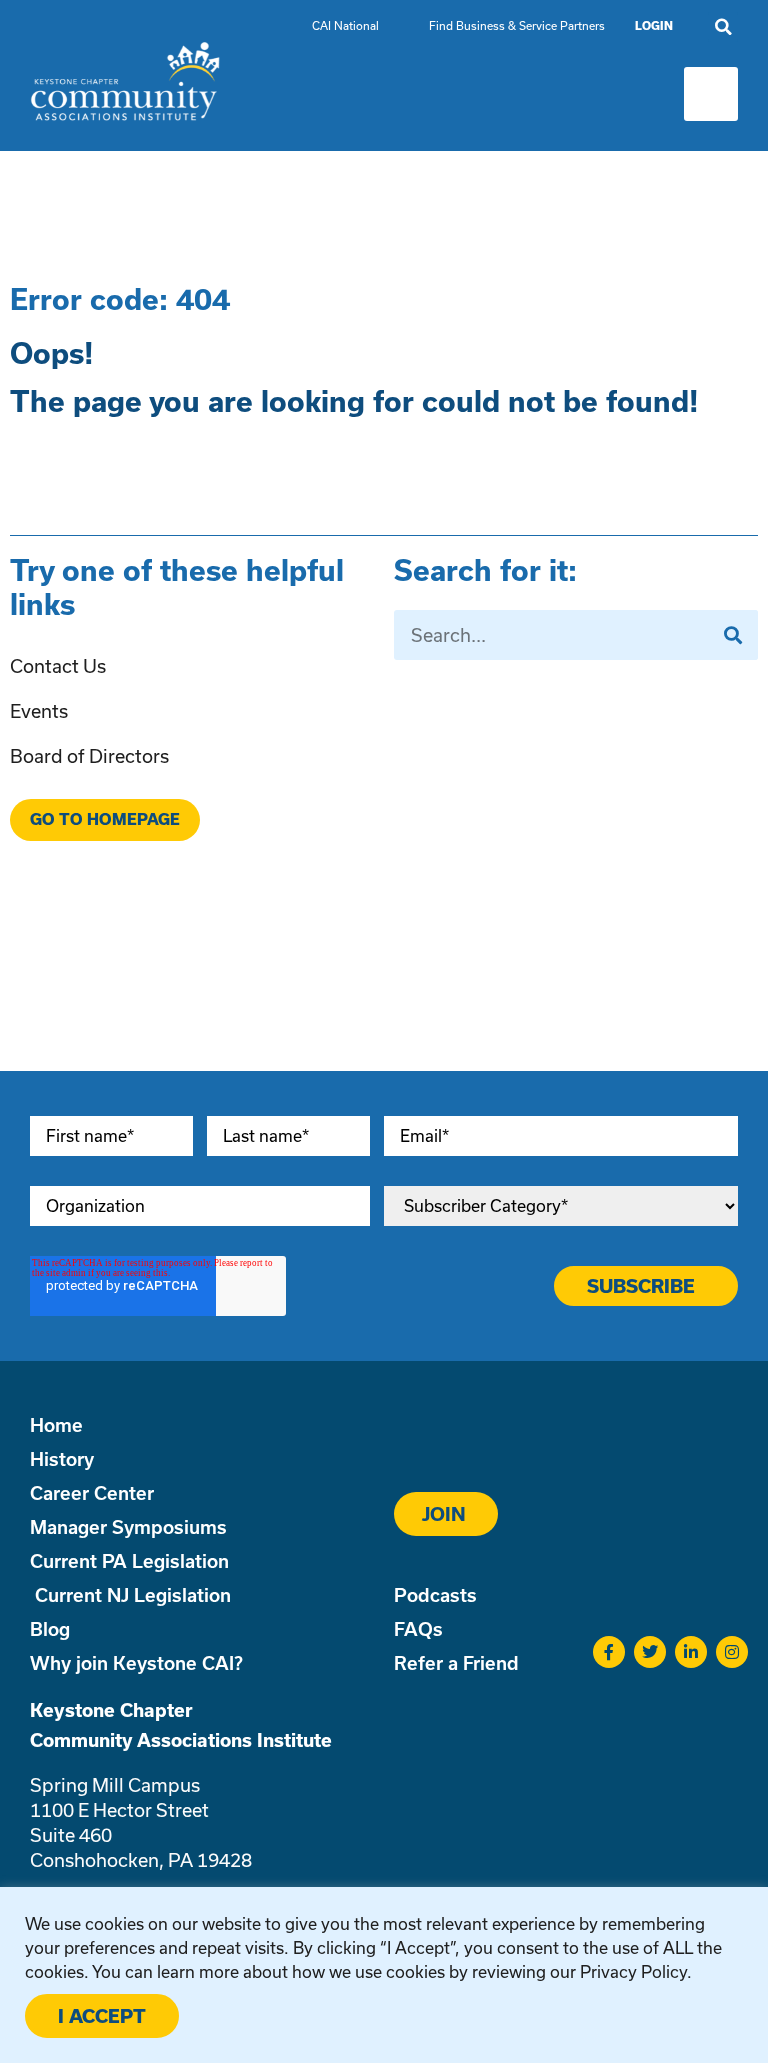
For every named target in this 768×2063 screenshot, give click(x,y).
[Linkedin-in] (691, 1652)
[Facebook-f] (609, 1652)
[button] (723, 27)
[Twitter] (650, 1652)
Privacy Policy (633, 1971)
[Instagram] (732, 1652)
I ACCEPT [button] (102, 2016)
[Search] (733, 635)
